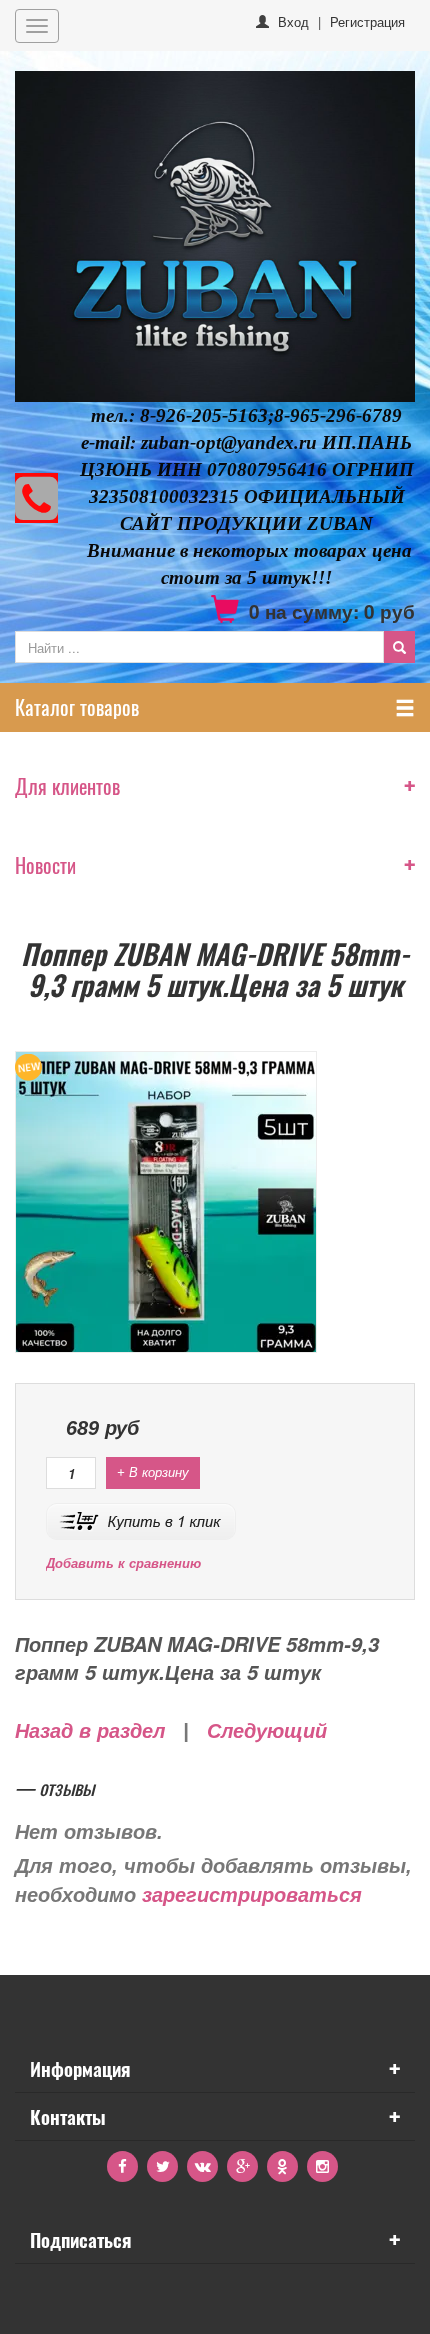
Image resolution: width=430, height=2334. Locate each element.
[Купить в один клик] (141, 1519)
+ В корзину (153, 1472)
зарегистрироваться (252, 1895)
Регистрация (367, 21)
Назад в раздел (90, 1731)
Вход (293, 21)
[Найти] (399, 647)
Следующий (267, 1731)
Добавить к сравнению (123, 1563)
